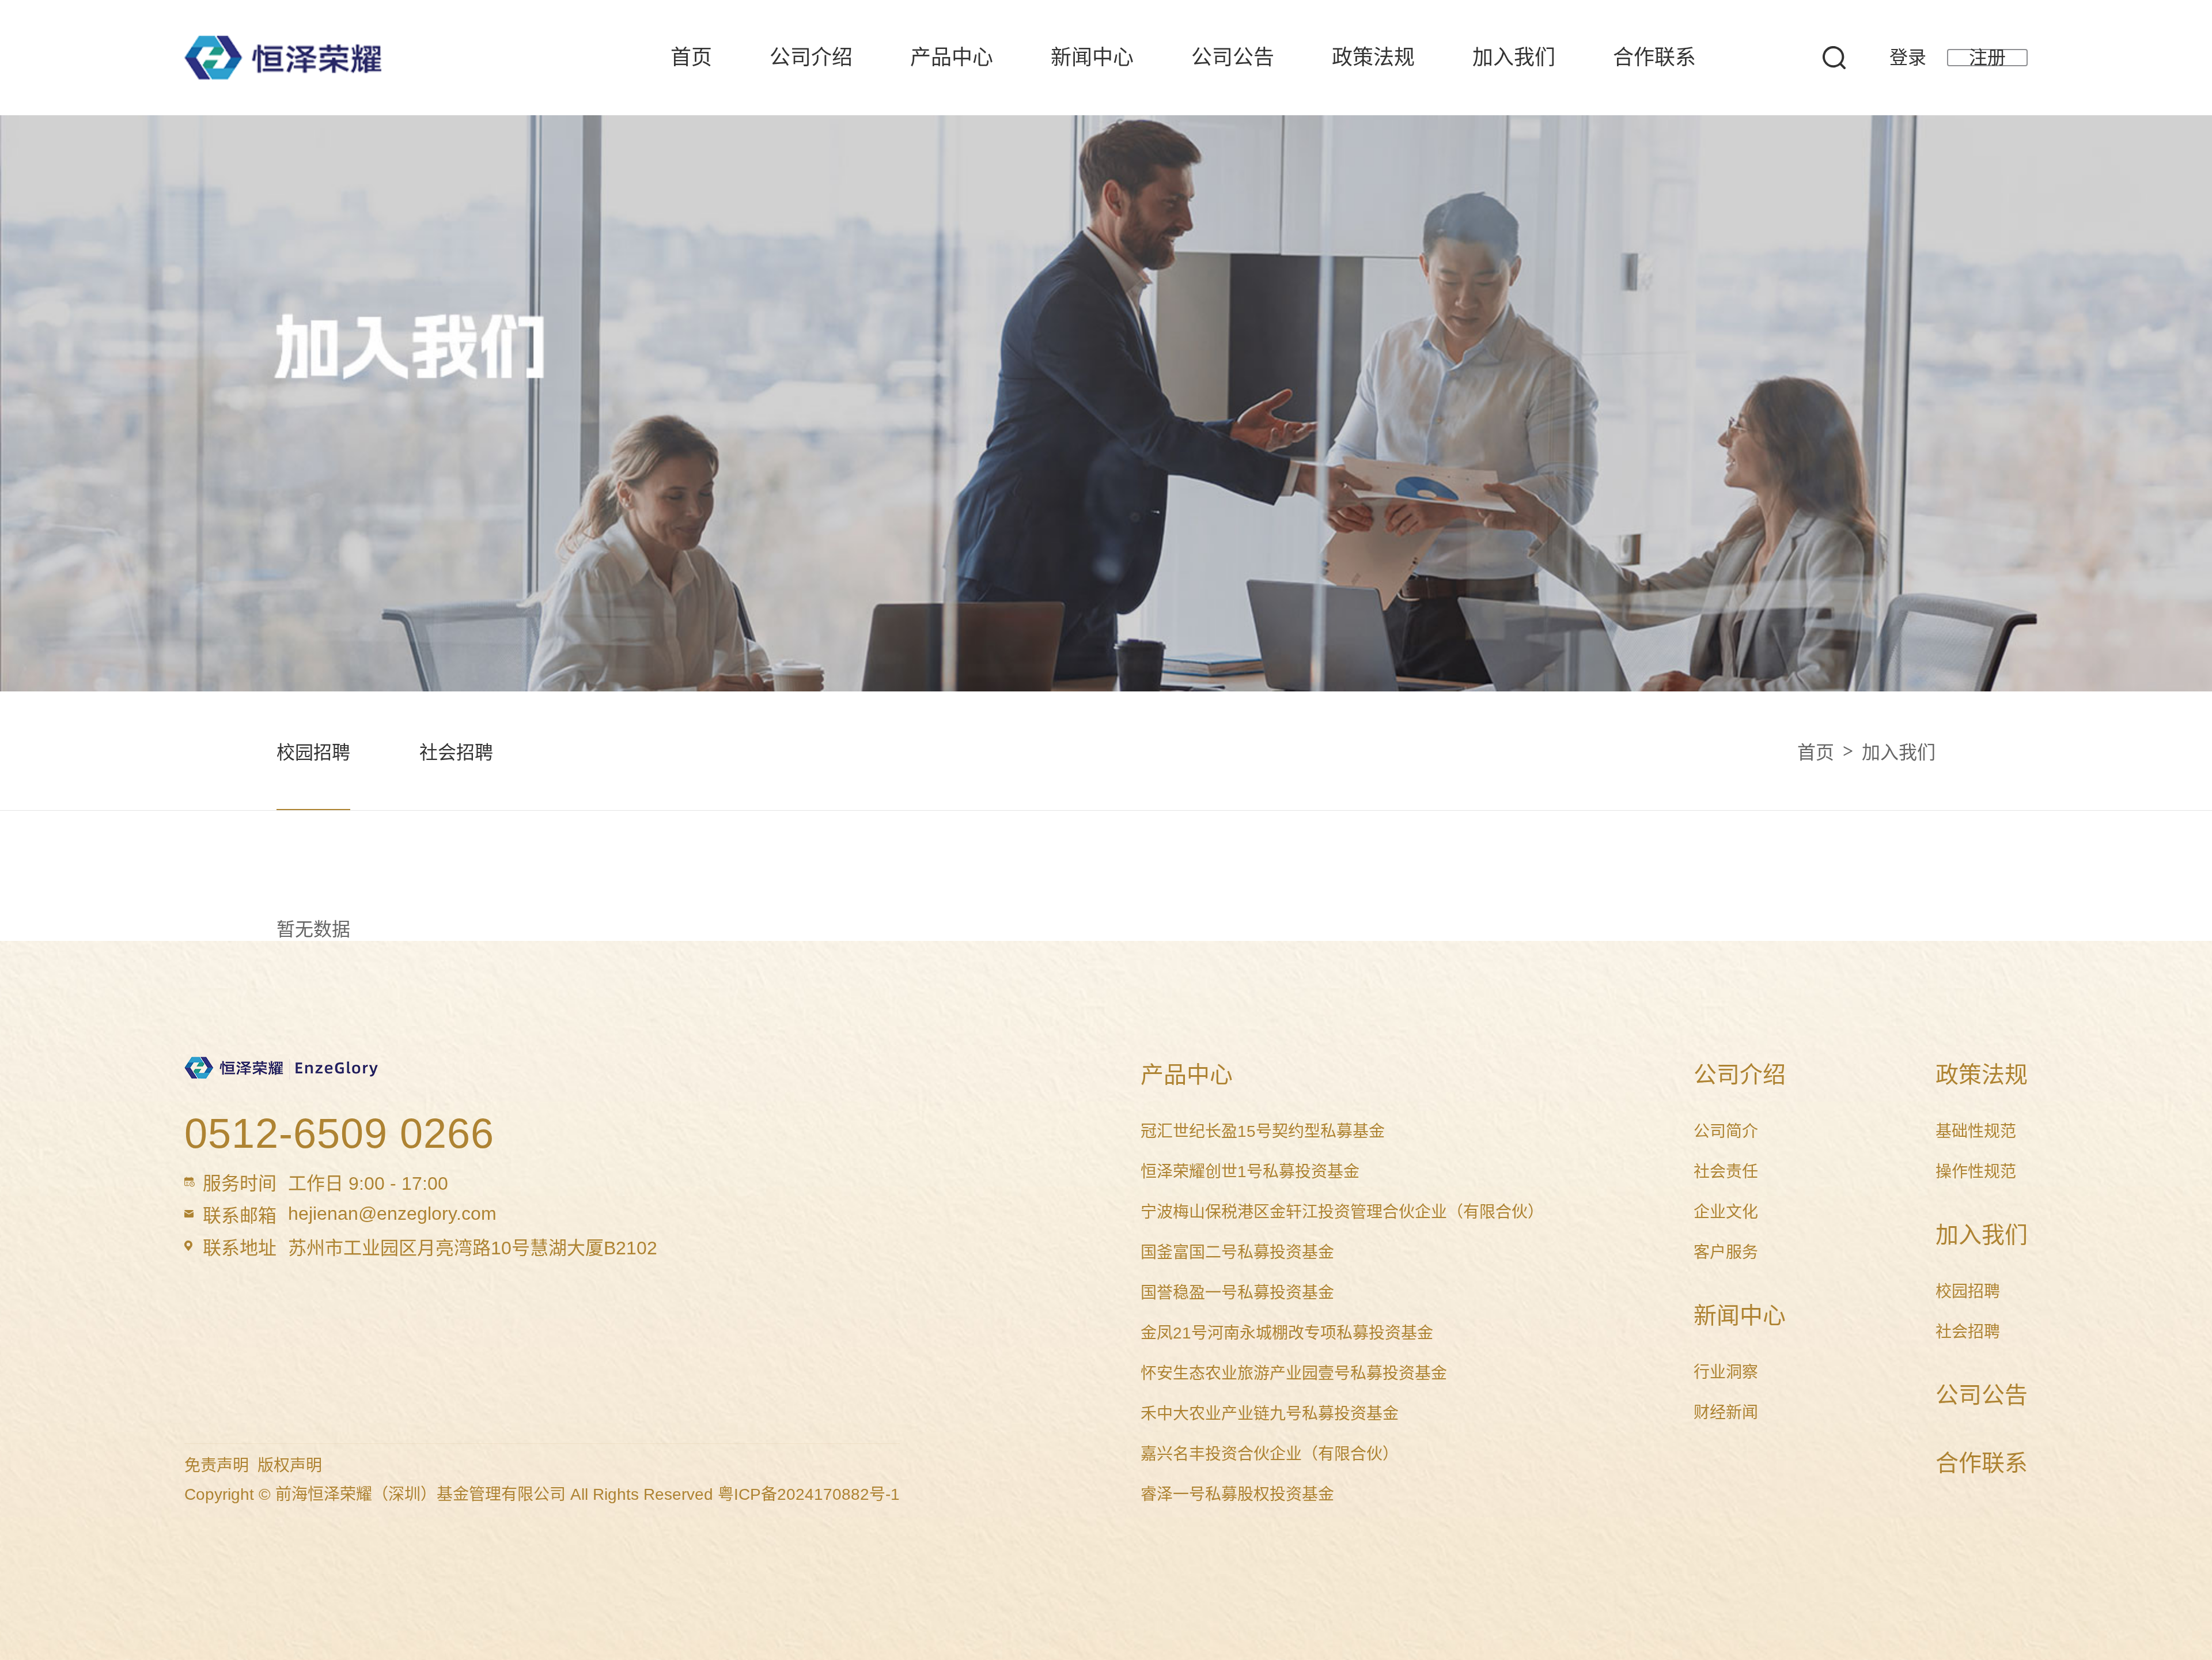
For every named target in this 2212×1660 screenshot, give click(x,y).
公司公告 (1233, 57)
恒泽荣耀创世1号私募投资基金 (1250, 1172)
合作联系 (1654, 57)
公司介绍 (811, 57)
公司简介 (1726, 1131)
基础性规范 (1976, 1131)
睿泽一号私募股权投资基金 (1237, 1494)
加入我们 (1514, 57)
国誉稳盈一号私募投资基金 (1237, 1293)
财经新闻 (1726, 1413)
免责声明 (217, 1466)
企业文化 (1726, 1212)
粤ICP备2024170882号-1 (809, 1494)
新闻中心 (1092, 57)
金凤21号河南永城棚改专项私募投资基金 (1287, 1333)
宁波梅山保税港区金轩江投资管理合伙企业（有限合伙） (1342, 1212)
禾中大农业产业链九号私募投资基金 (1270, 1414)
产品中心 (952, 57)
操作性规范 (1976, 1172)
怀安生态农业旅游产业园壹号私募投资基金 (1294, 1373)
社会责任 (1726, 1172)
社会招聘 (456, 753)
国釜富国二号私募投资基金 (1237, 1252)
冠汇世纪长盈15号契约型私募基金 (1263, 1131)
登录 (1908, 58)
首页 (691, 57)
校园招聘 (313, 753)
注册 (1987, 58)
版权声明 (290, 1466)
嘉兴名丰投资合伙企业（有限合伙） (1270, 1454)
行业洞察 (1726, 1372)
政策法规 (1373, 57)
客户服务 (1726, 1252)
